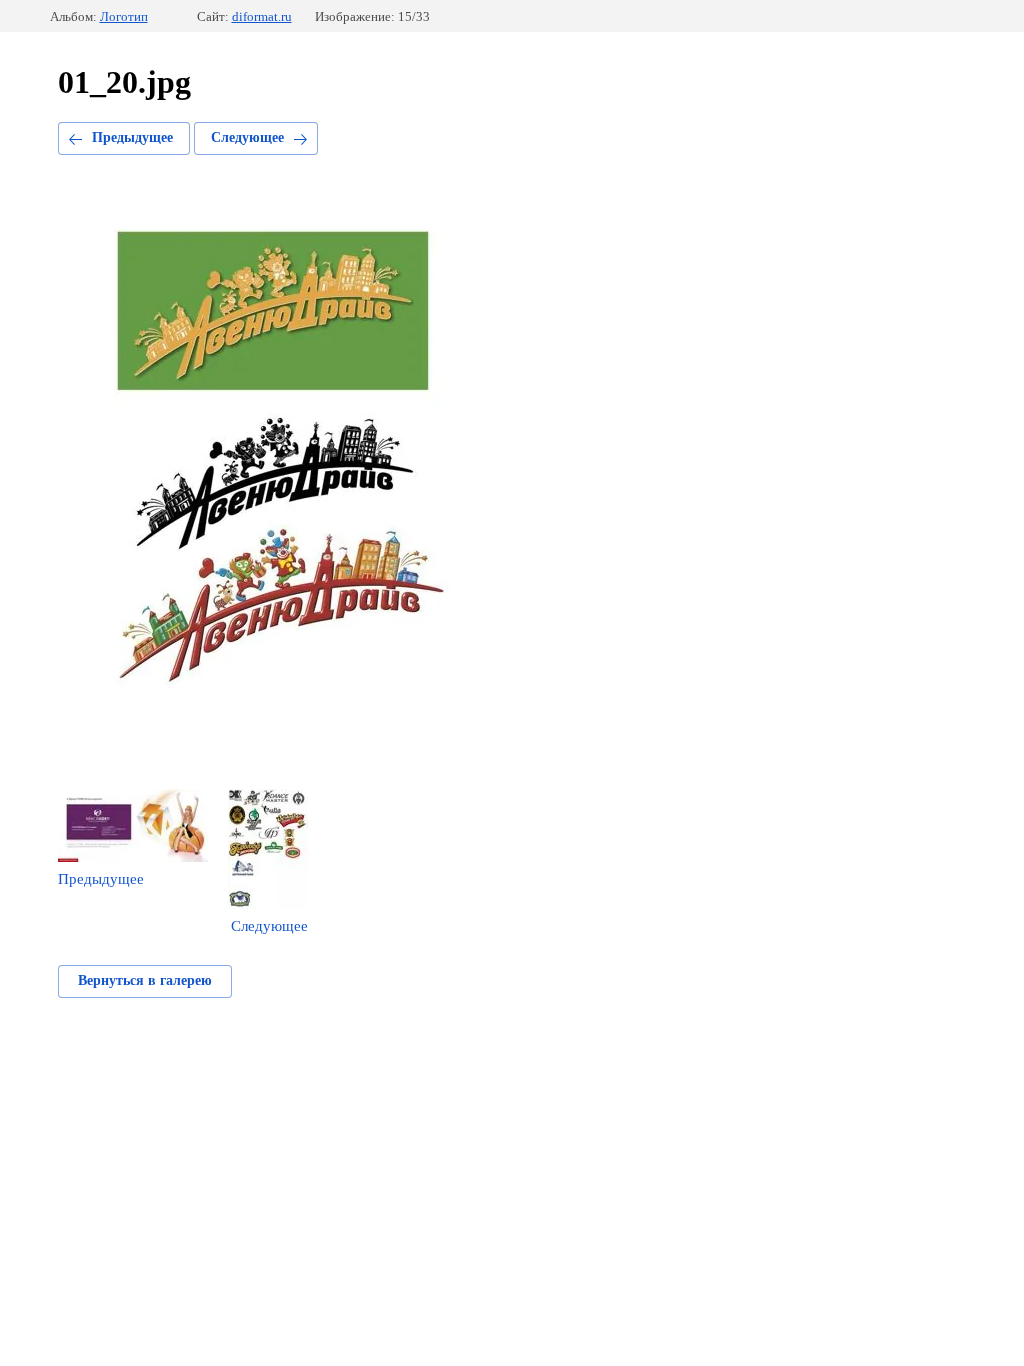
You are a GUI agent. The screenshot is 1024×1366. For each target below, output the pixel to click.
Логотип (124, 16)
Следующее (247, 137)
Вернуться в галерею (145, 980)
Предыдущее (132, 137)
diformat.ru (262, 16)
